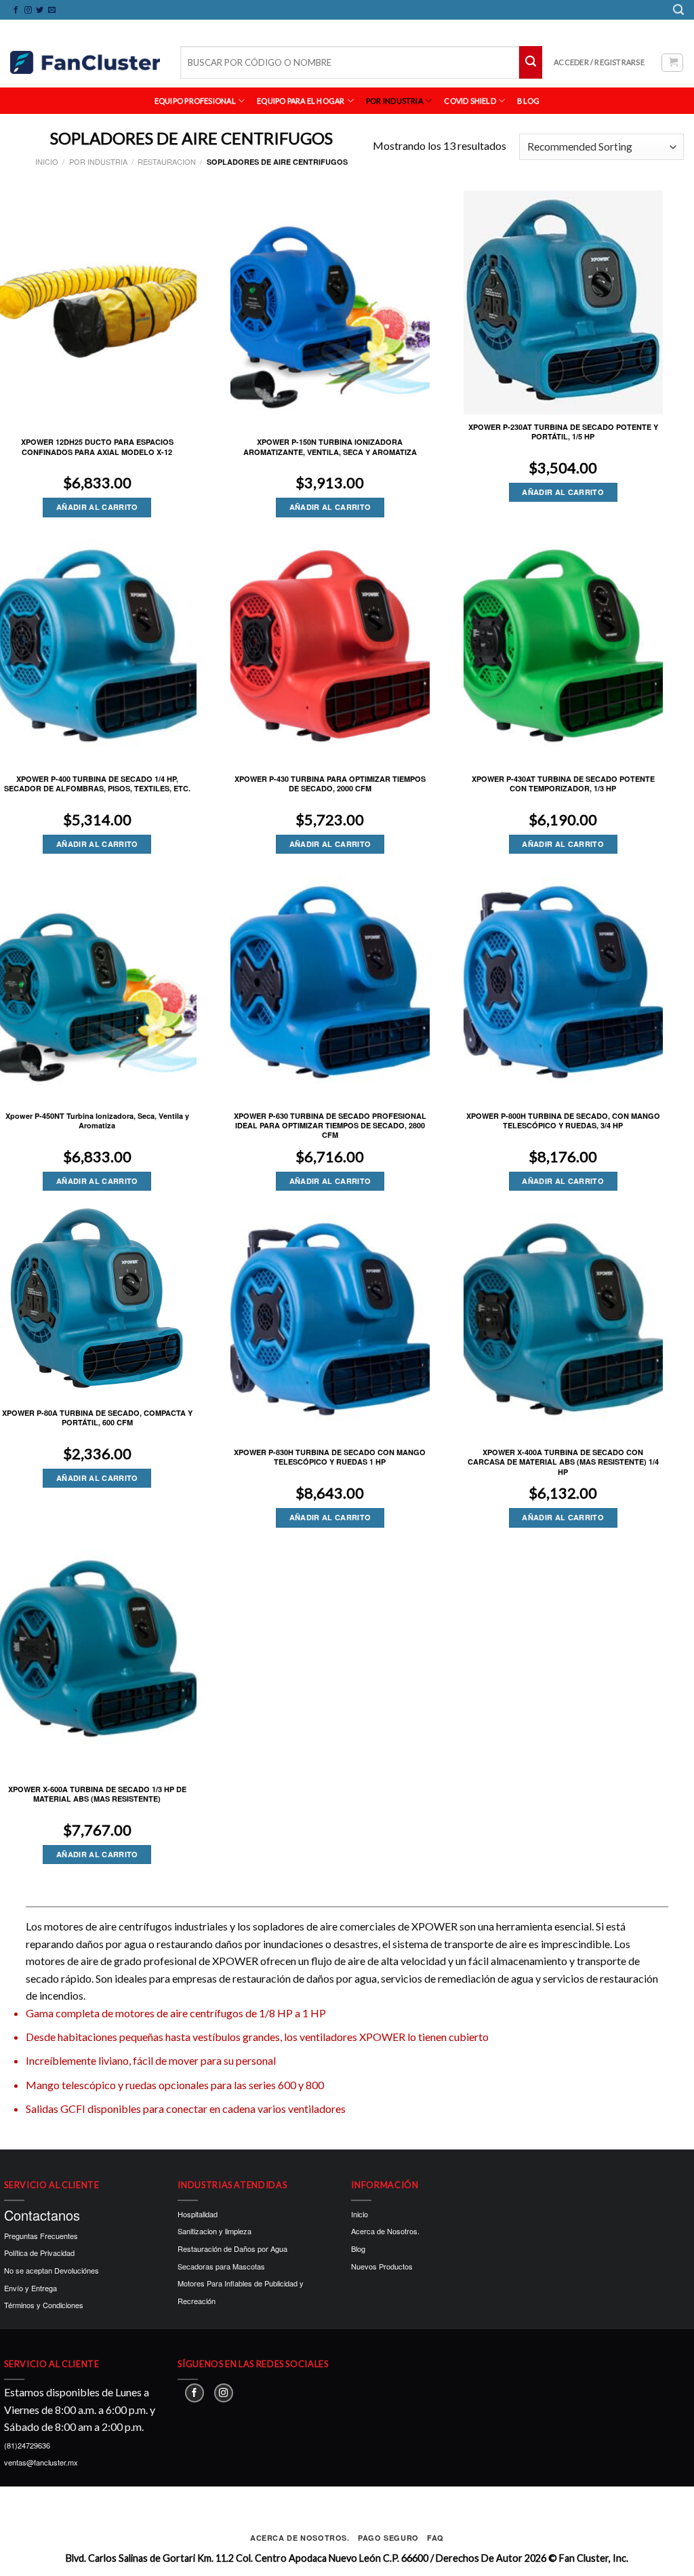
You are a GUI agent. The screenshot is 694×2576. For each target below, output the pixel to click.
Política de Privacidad (39, 2253)
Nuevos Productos (382, 2266)
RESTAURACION (167, 161)
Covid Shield (470, 101)
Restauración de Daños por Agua (232, 2248)
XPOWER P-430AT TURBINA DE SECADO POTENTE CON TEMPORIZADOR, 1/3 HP (563, 784)
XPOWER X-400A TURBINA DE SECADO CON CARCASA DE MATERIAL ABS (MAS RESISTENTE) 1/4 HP (563, 1462)
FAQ (435, 2538)
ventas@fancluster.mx (41, 2462)
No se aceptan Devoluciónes (52, 2270)
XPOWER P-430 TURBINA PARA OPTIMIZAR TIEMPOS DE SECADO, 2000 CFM (330, 784)
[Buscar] (678, 10)
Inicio (47, 161)
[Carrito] (672, 63)
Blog (358, 2248)
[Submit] (531, 62)
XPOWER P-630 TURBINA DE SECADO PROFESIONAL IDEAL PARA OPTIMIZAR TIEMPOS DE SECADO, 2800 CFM (330, 1126)
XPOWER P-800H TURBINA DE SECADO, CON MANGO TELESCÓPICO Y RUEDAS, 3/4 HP (563, 1121)
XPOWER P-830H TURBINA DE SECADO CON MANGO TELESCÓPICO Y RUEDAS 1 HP (330, 1457)
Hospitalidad (198, 2214)
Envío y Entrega (30, 2288)
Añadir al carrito (97, 507)
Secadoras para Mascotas (221, 2266)
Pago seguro (388, 2538)
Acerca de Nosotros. (385, 2231)
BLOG (528, 101)
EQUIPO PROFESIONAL (195, 101)
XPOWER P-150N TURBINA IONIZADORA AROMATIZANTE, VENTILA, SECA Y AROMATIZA (330, 447)
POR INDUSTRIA (394, 101)
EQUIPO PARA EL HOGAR (301, 101)
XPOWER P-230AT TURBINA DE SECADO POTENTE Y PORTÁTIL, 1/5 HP (563, 432)
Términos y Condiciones (44, 2305)
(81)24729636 (27, 2445)
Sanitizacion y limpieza (215, 2231)
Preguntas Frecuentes (41, 2236)
